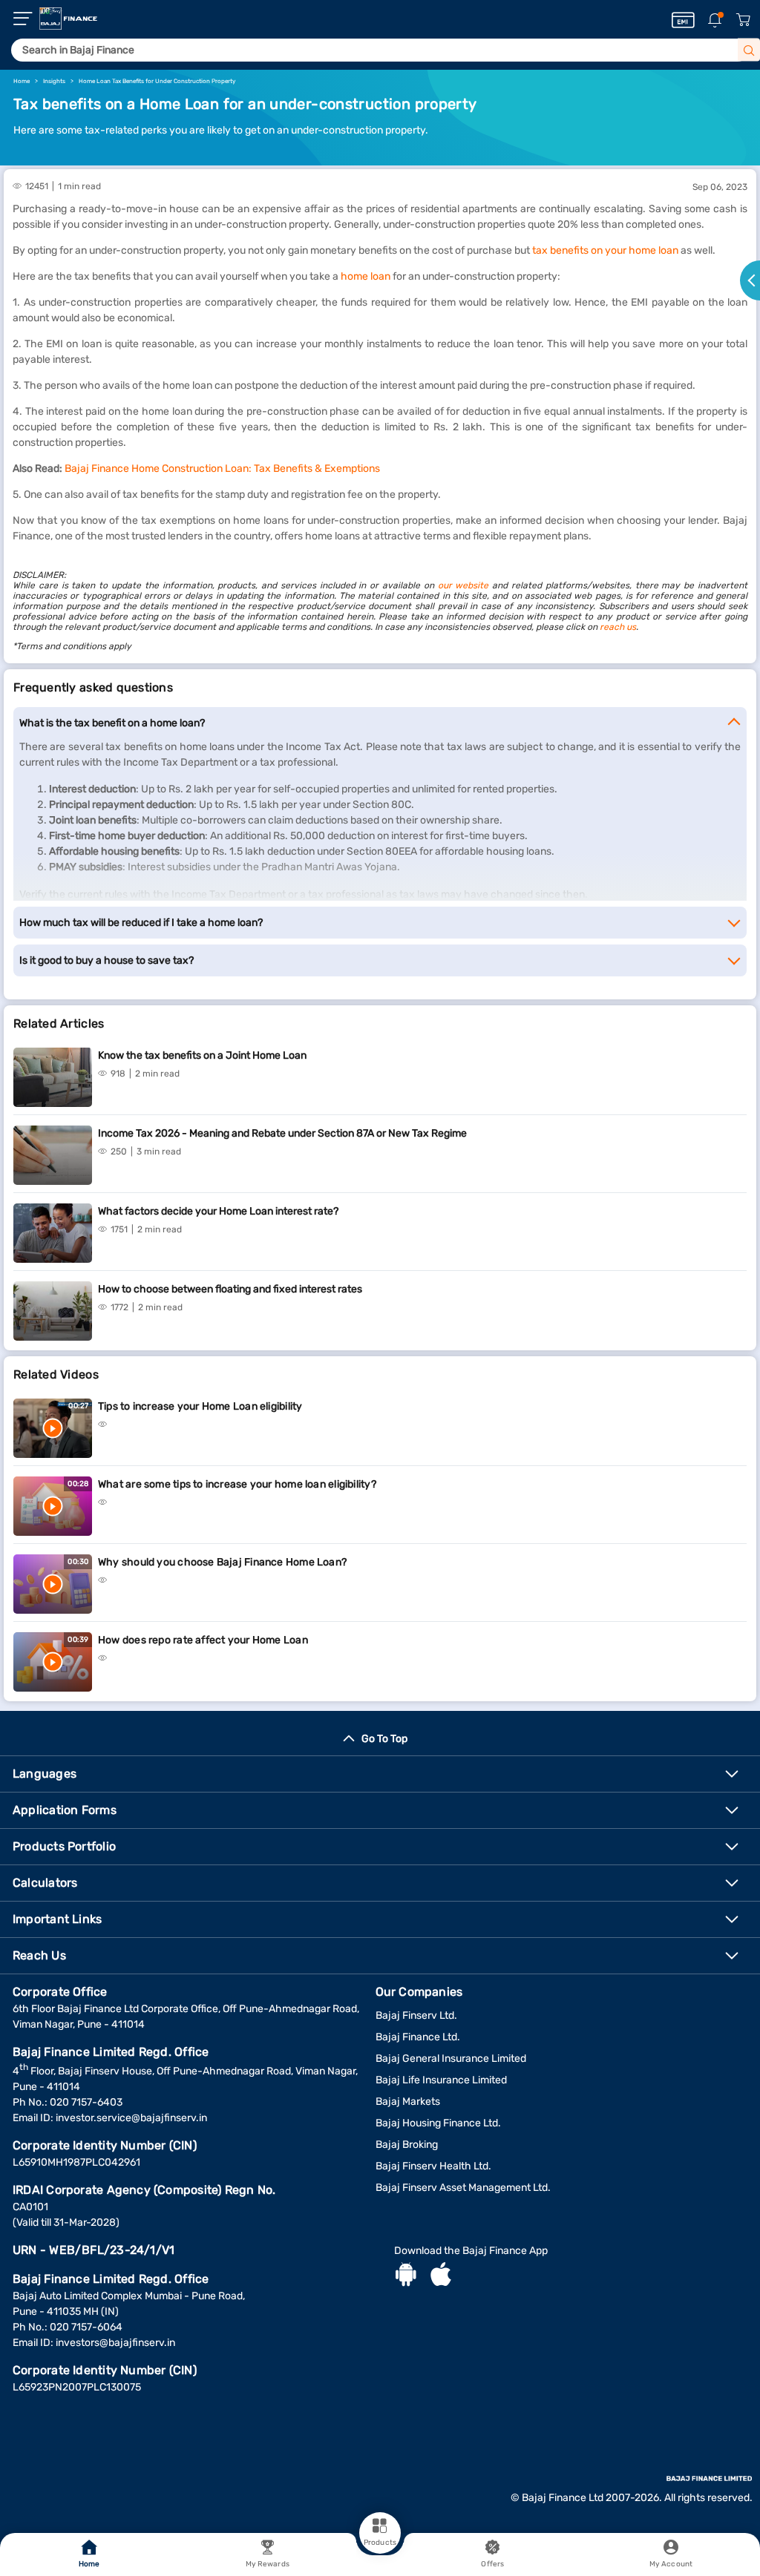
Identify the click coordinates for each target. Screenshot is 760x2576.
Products (380, 2543)
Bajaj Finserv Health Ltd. (433, 2166)
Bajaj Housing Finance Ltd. (438, 2123)
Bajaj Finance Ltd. (418, 2037)
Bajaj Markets (408, 2102)
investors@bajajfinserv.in (115, 2343)
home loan (366, 276)
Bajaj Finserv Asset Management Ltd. (463, 2188)
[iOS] (441, 2276)
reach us (618, 627)
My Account (671, 2564)
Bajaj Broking (407, 2145)
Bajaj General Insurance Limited (451, 2058)
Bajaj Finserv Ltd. (416, 2015)
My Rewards (268, 2564)
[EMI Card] (683, 20)
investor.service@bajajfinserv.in (131, 2118)
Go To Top (384, 1739)
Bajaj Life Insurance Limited (441, 2080)
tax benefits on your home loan (605, 250)
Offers (492, 2564)
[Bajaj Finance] (68, 19)
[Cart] (743, 20)
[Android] (406, 2276)
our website (463, 585)
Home (89, 2564)
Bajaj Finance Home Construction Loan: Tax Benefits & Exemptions (222, 469)
